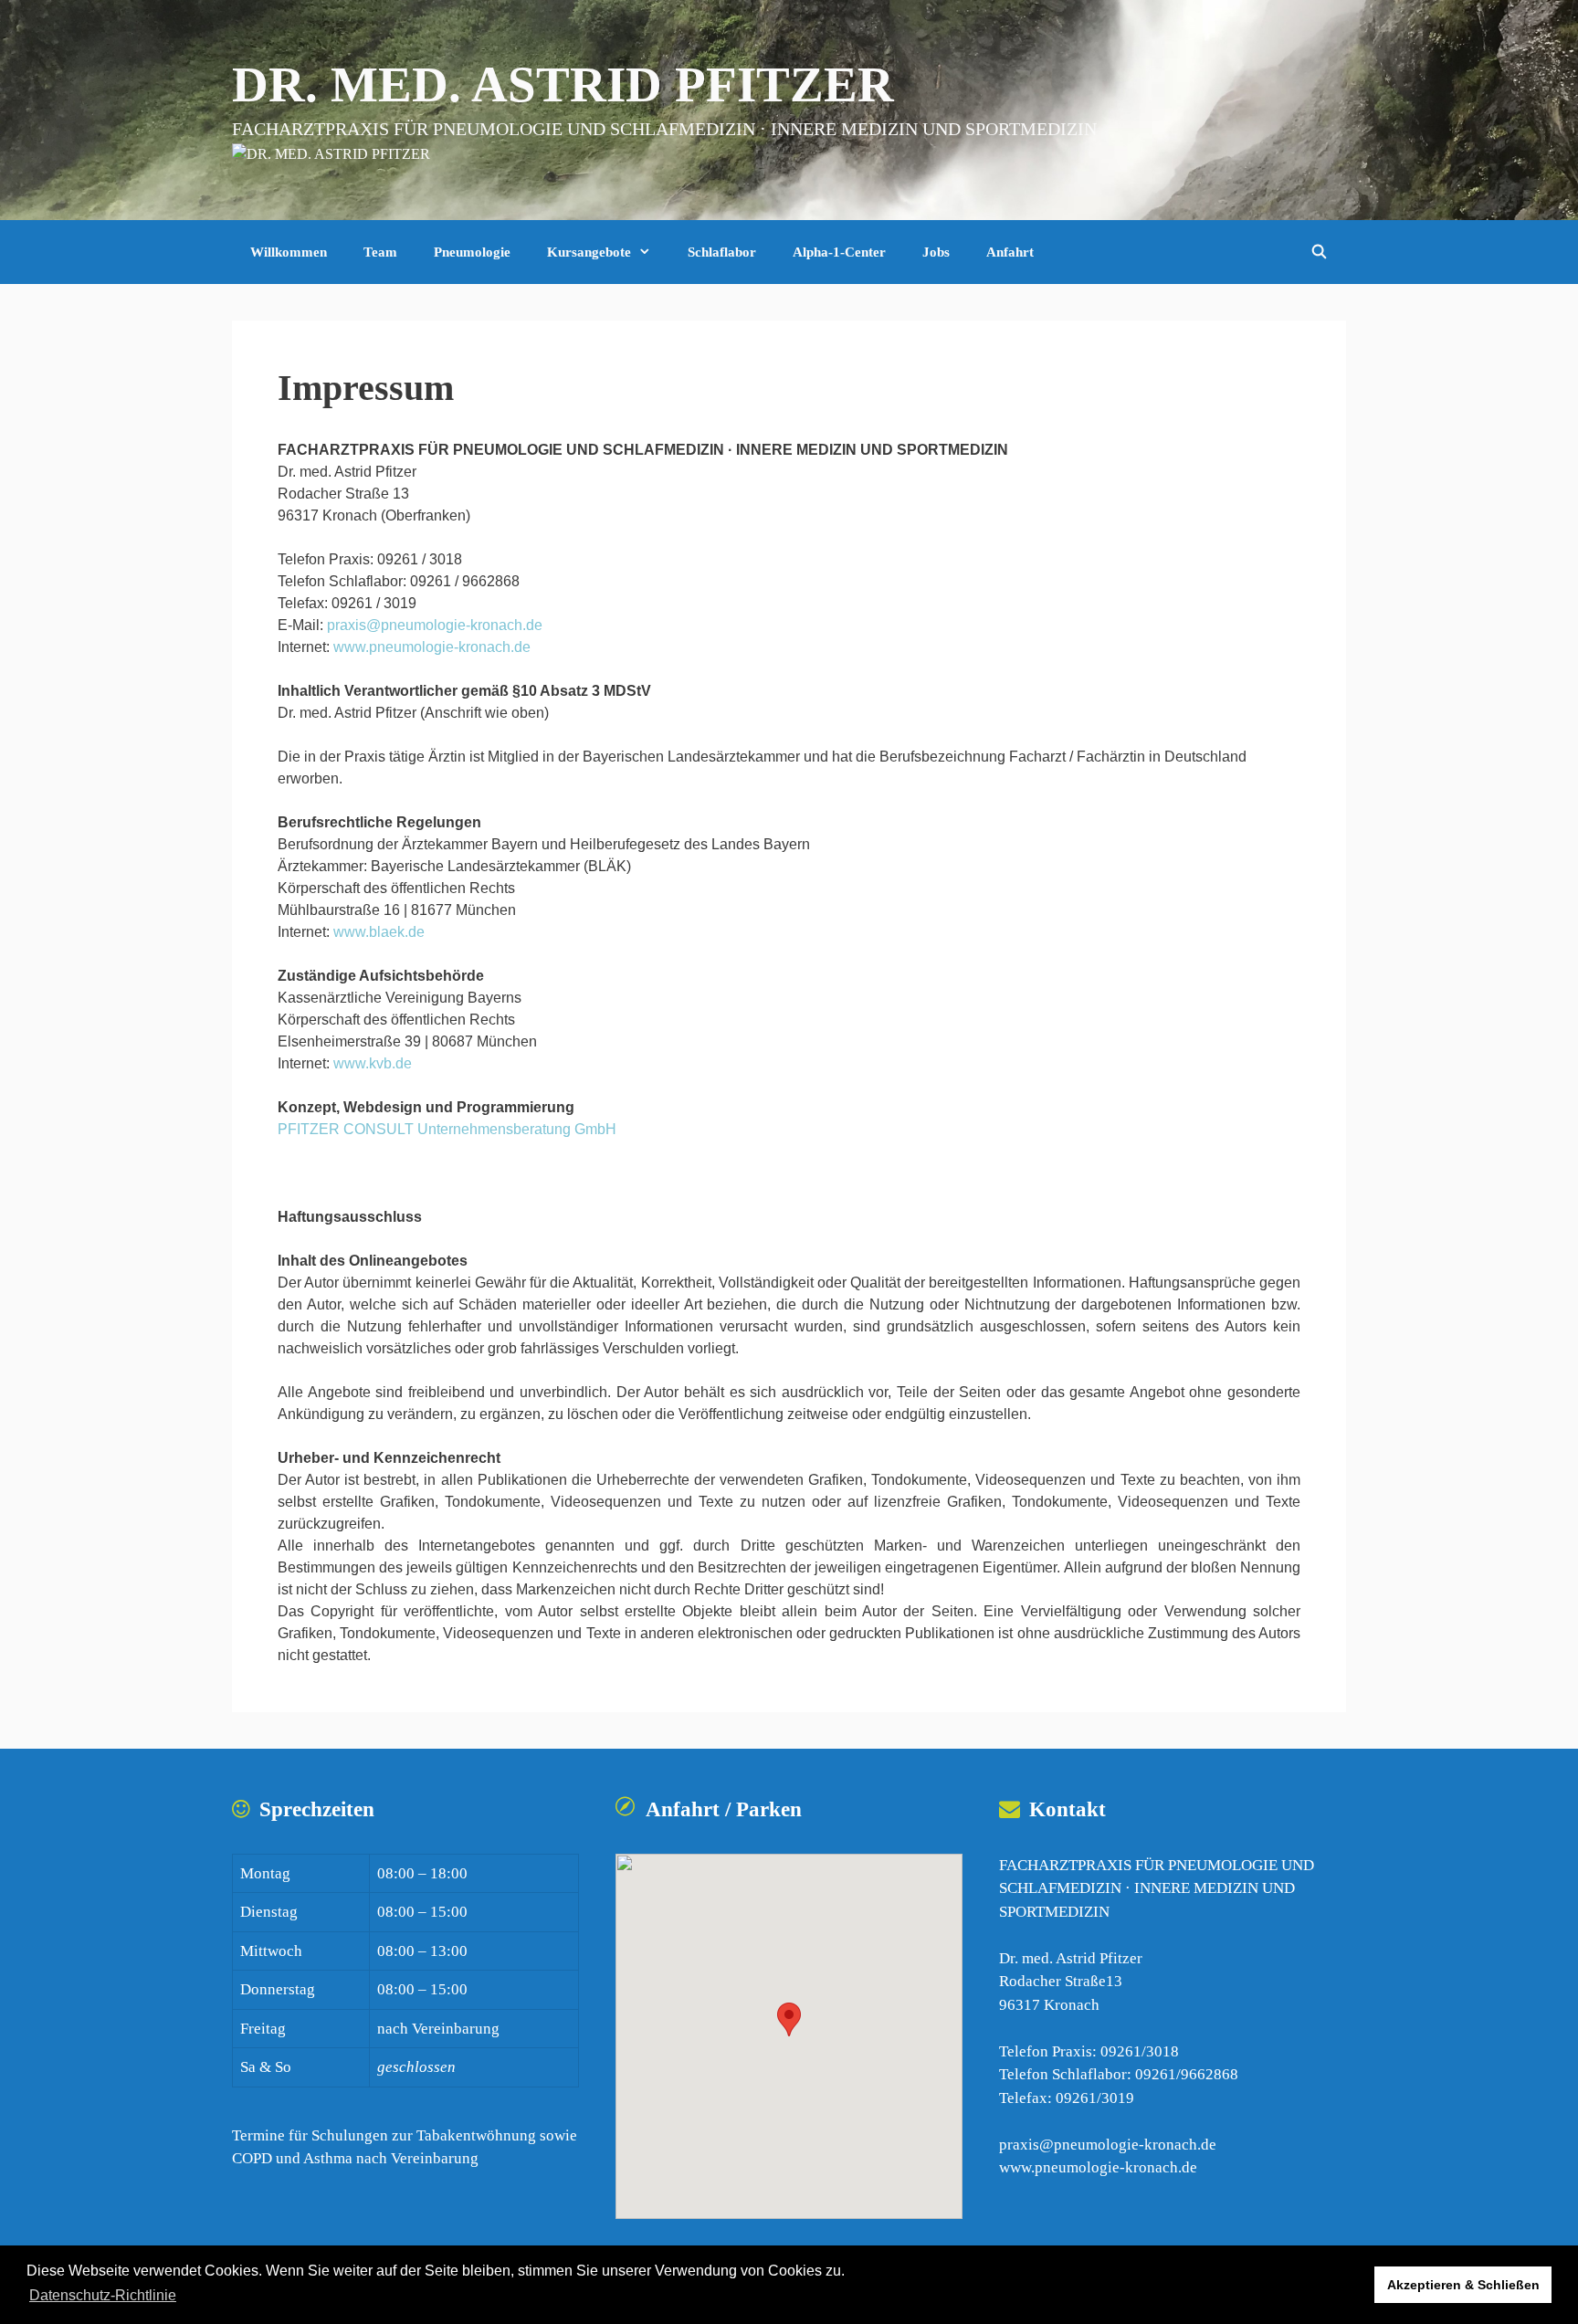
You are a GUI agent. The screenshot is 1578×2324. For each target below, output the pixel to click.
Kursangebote (589, 252)
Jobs (936, 252)
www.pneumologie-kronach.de (432, 647)
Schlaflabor (722, 252)
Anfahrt (1010, 252)
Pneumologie (472, 252)
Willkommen (289, 252)
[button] (789, 2019)
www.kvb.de (373, 1063)
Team (380, 252)
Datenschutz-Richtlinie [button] (103, 2295)
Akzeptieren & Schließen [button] (1463, 2285)
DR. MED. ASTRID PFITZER (563, 84)
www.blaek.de (379, 932)
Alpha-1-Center (839, 252)
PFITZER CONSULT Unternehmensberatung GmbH (447, 1129)
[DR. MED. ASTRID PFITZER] (331, 153)
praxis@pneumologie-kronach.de (435, 625)
